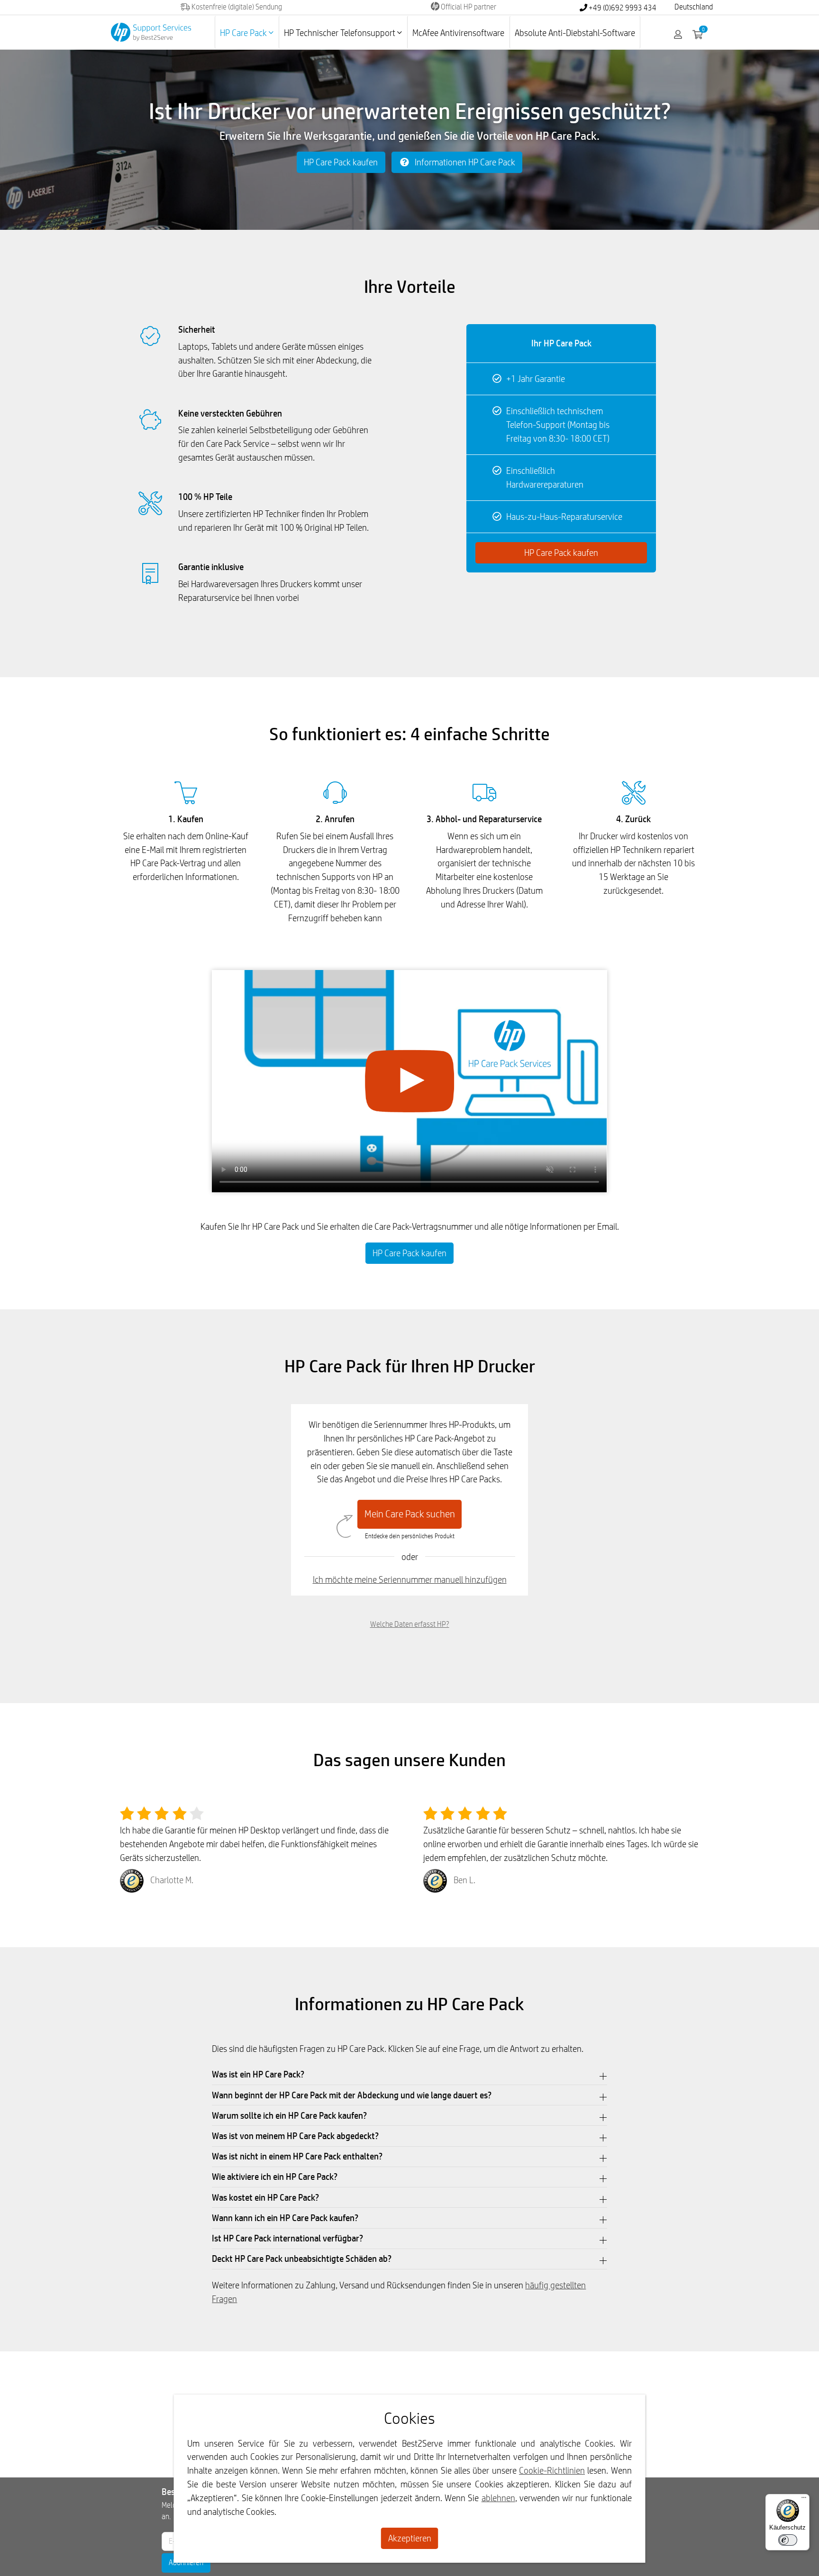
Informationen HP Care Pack (464, 162)
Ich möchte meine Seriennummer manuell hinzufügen (410, 1579)
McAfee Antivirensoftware (458, 33)
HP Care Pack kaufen (341, 162)
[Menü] (804, 2500)
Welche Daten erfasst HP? (410, 1624)
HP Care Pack (244, 33)
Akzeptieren (410, 2538)
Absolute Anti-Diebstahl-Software (575, 33)
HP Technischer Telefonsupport (341, 33)
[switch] (788, 2540)
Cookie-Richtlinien (552, 2470)
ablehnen (498, 2498)
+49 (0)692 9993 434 (622, 8)
